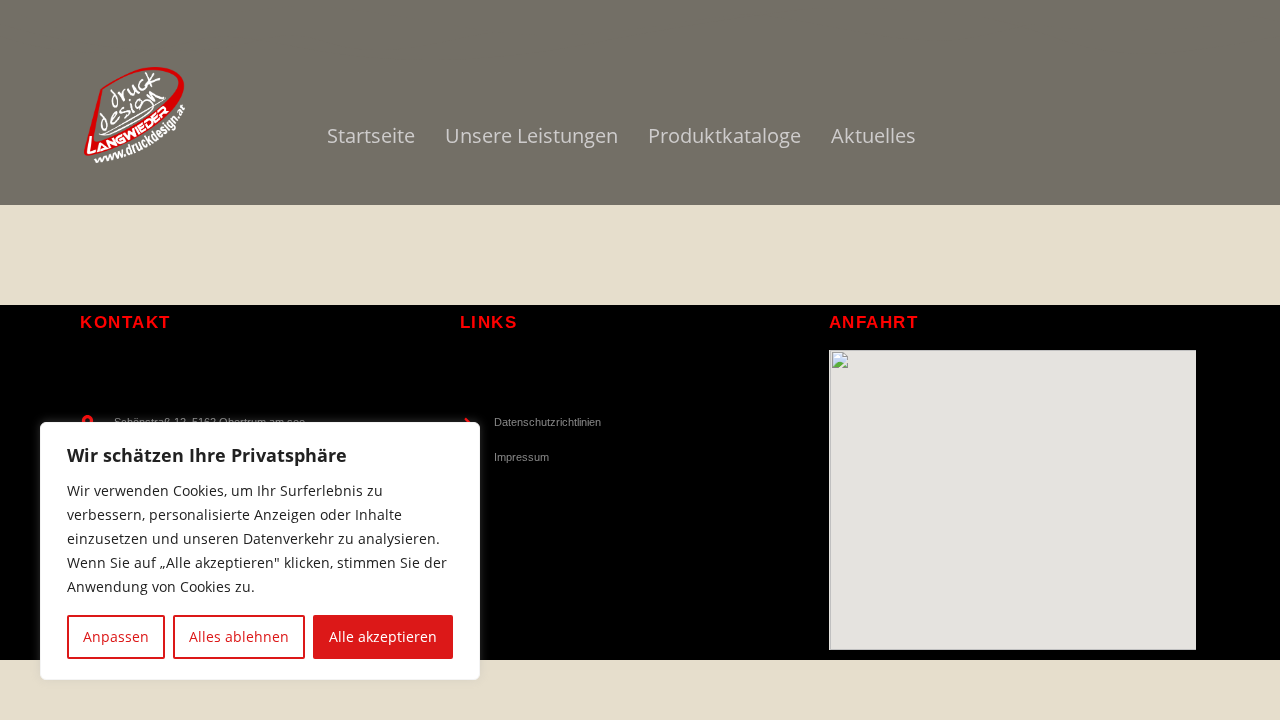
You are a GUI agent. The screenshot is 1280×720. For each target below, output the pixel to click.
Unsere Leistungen (531, 135)
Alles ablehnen (239, 636)
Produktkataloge (724, 135)
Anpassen (116, 636)
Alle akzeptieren (383, 636)
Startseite (371, 135)
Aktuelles (873, 135)
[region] (260, 551)
